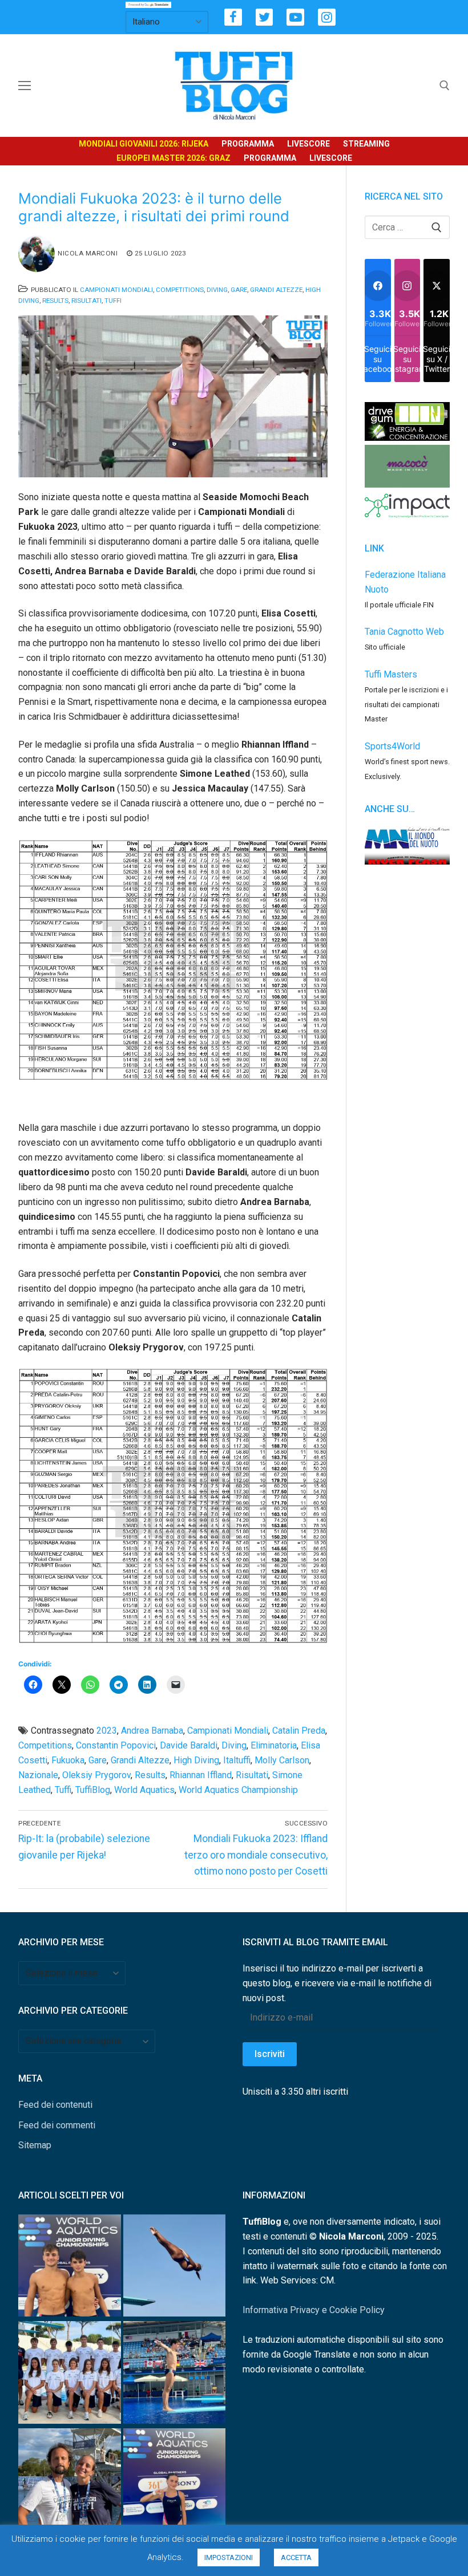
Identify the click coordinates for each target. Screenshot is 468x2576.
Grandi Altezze (276, 290)
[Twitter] (265, 17)
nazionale (38, 1775)
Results (55, 301)
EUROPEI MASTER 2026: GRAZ (174, 158)
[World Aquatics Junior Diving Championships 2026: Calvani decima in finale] (175, 2482)
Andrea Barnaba (152, 1731)
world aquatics (144, 1790)
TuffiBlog (93, 1790)
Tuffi (113, 301)
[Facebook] (233, 17)
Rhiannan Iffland (201, 1775)
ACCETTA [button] (296, 2557)
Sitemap (35, 2145)
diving (234, 1745)
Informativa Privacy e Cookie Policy (314, 2310)
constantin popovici (116, 1745)
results (150, 1775)
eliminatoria (274, 1745)
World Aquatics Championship (238, 1790)
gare (98, 1760)
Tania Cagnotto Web (404, 632)
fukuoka (68, 1760)
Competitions (180, 290)
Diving (217, 290)
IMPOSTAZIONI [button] (229, 2557)
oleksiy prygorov (96, 1775)
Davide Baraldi (189, 1745)
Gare (239, 290)
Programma (248, 144)
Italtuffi (237, 1760)
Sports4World (392, 746)
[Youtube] (295, 17)
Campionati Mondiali (116, 290)
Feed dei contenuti (55, 2105)
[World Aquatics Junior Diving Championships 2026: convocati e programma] (70, 2374)
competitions (45, 1745)
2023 (107, 1731)
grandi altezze (140, 1760)
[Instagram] (327, 17)
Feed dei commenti (57, 2125)
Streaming (366, 144)
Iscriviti (270, 2054)
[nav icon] (25, 86)
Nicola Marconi (88, 253)
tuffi (63, 1790)
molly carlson (282, 1760)
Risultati (86, 301)
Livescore (308, 144)
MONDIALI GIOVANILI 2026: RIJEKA (144, 144)
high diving (196, 1760)
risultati (252, 1775)
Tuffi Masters (391, 674)
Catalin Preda (299, 1731)
